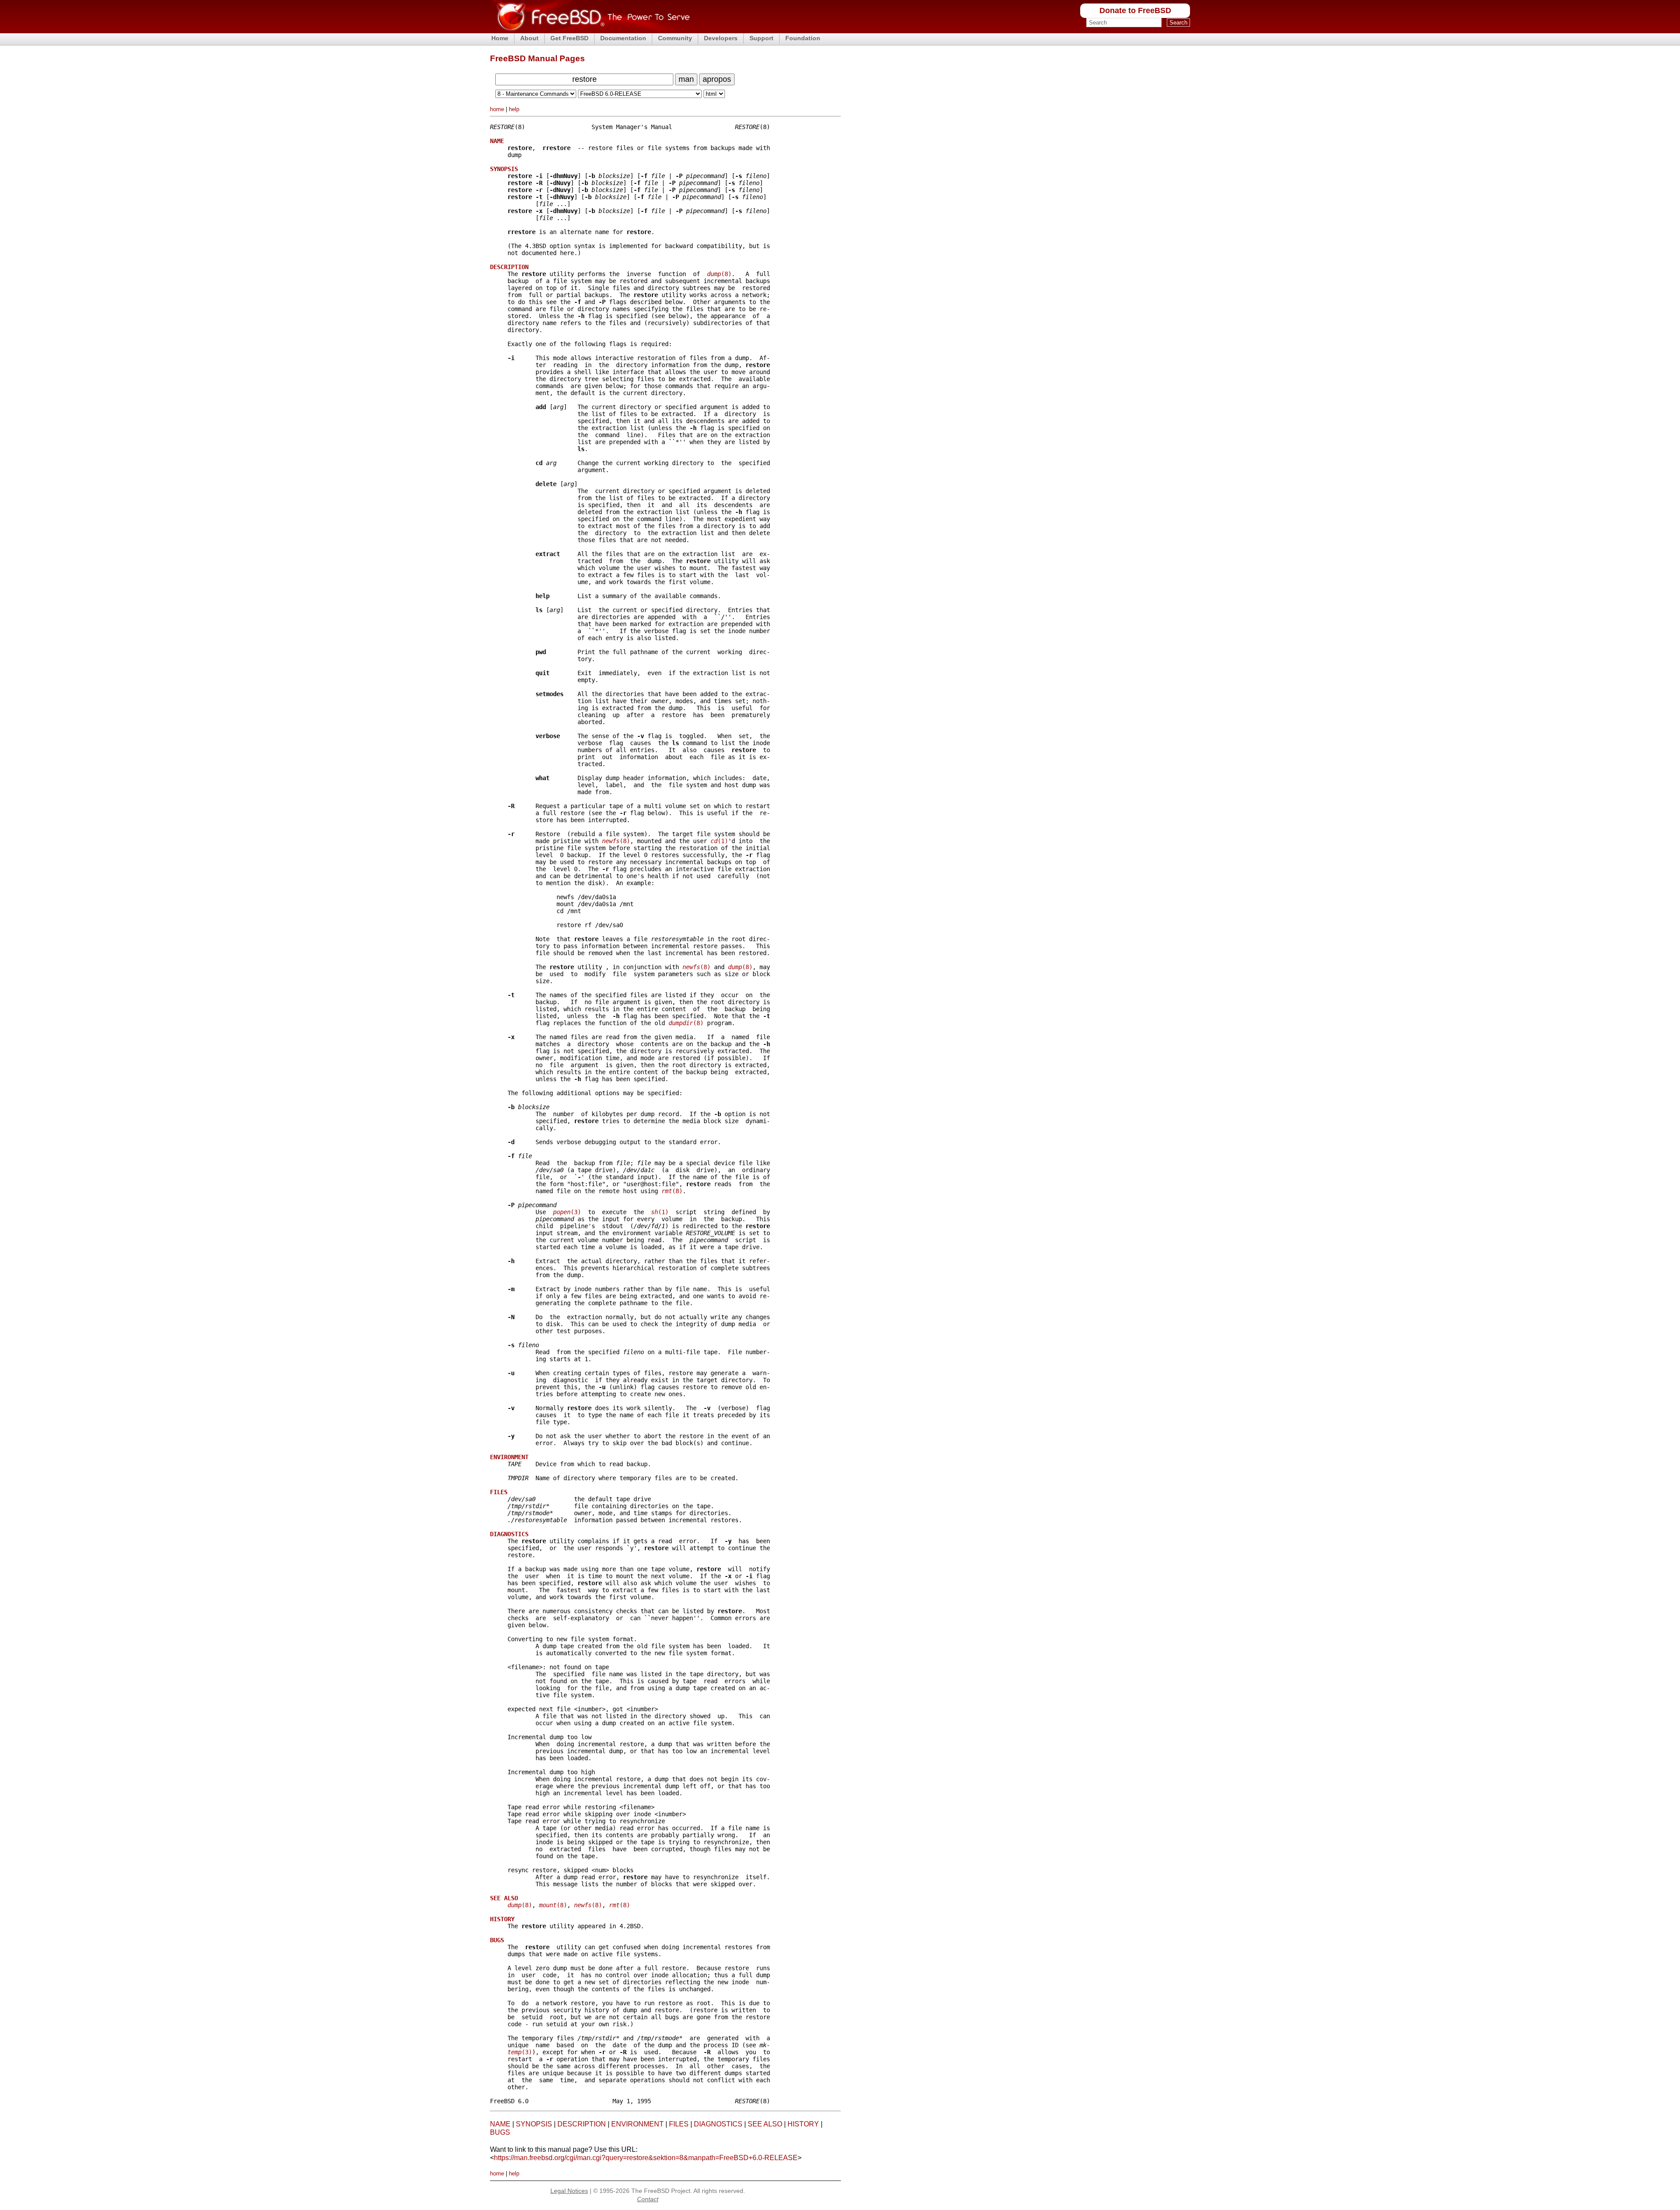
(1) (719, 841)
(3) (567, 1212)
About (529, 38)
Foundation (803, 38)
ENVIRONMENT (637, 2124)
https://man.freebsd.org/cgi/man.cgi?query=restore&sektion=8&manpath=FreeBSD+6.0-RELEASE (646, 2158)
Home (500, 38)
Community (675, 38)
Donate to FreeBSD (1135, 11)
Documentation (623, 38)
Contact (648, 2199)
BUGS (500, 2132)
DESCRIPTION (582, 2124)
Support (761, 38)
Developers (721, 38)
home (497, 109)
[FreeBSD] (590, 30)
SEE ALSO (765, 2124)
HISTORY (803, 2124)
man (686, 79)
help (514, 109)
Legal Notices (569, 2191)
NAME (500, 2124)
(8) (719, 274)
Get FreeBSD (569, 38)
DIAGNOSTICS (718, 2124)
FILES (679, 2124)
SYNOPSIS (534, 2124)
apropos (717, 79)
